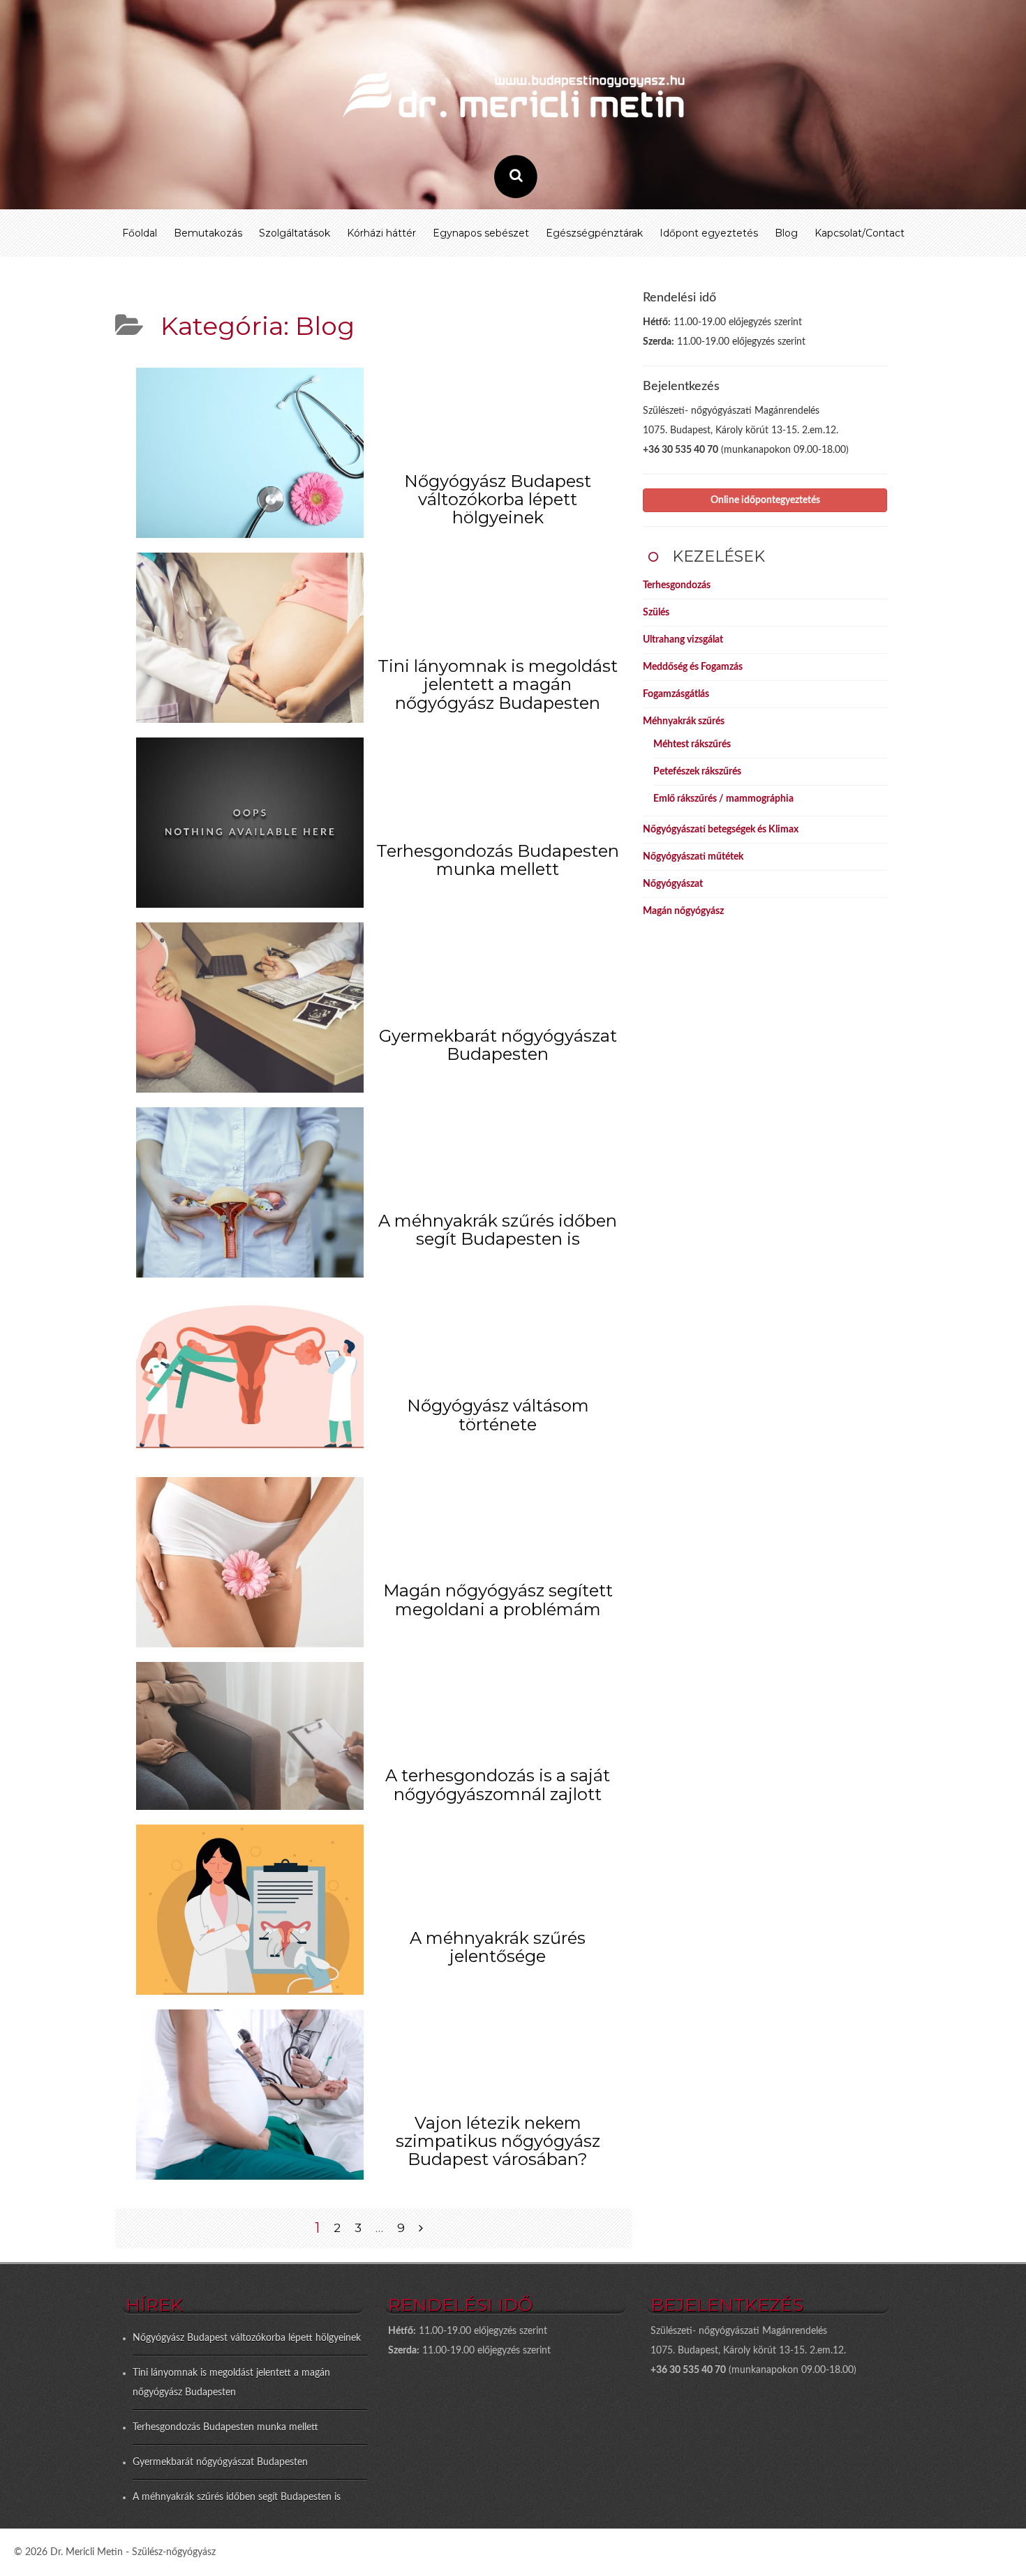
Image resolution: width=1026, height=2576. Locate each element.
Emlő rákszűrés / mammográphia (723, 799)
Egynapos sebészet (481, 233)
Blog (786, 233)
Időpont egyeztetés (709, 233)
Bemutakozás (208, 233)
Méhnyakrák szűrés (684, 721)
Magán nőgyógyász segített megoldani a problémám (498, 1600)
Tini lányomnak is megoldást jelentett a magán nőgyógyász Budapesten (498, 684)
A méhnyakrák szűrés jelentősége (498, 1947)
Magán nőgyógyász (683, 911)
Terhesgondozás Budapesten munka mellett (498, 860)
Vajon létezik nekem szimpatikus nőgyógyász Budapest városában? (498, 2141)
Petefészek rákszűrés (697, 772)
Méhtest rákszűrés (692, 744)
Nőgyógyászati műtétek (693, 857)
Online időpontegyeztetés (765, 500)
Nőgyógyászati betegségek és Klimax (721, 830)
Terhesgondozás (677, 585)
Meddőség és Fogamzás (693, 667)
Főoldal (140, 233)
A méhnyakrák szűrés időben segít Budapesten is (498, 1230)
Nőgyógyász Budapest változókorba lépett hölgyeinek (498, 500)
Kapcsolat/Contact (860, 233)
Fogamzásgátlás (676, 694)
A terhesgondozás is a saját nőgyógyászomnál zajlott (498, 1784)
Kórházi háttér (381, 233)
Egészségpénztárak (594, 233)
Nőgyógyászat (673, 884)
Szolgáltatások (295, 233)
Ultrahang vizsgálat (683, 640)
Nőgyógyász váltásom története (498, 1415)
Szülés (656, 613)
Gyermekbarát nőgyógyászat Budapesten (498, 1045)
